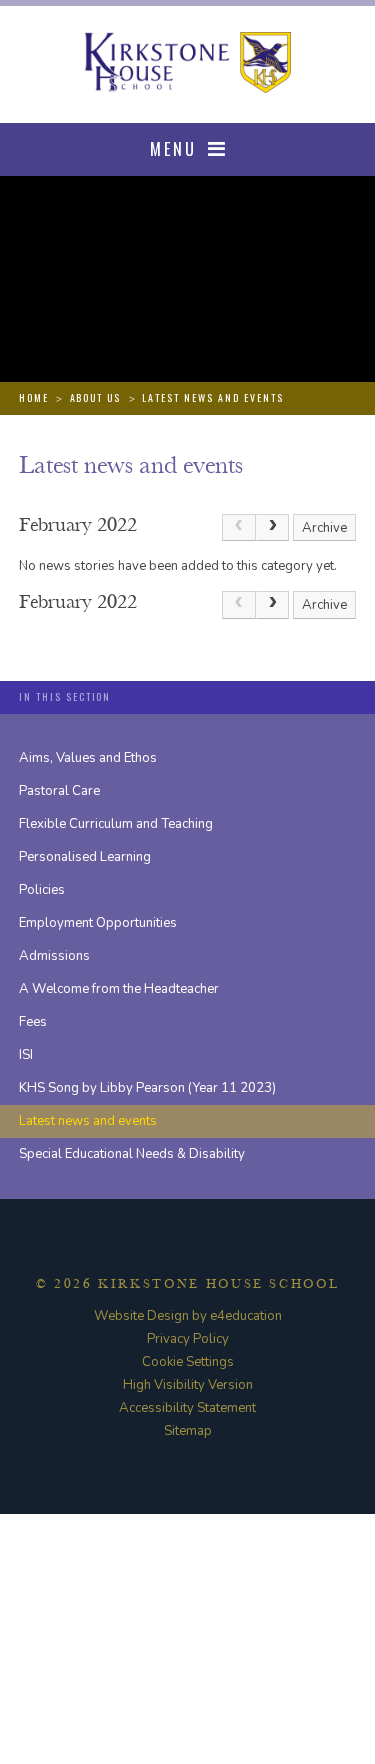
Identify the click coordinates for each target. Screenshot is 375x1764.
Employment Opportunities (98, 923)
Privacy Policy (188, 1339)
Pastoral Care (59, 791)
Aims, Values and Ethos (88, 758)
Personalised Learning (85, 857)
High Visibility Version (188, 1385)
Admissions (54, 956)
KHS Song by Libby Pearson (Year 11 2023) (147, 1088)
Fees (33, 1022)
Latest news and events (213, 397)
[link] (239, 528)
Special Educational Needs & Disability (132, 1154)
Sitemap (188, 1431)
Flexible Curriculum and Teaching (116, 824)
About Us (96, 397)
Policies (42, 890)
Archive (324, 528)
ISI (26, 1055)
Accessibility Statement (187, 1408)
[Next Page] (273, 528)
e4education (246, 1316)
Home (34, 397)
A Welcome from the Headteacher (119, 989)
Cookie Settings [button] (188, 1362)
